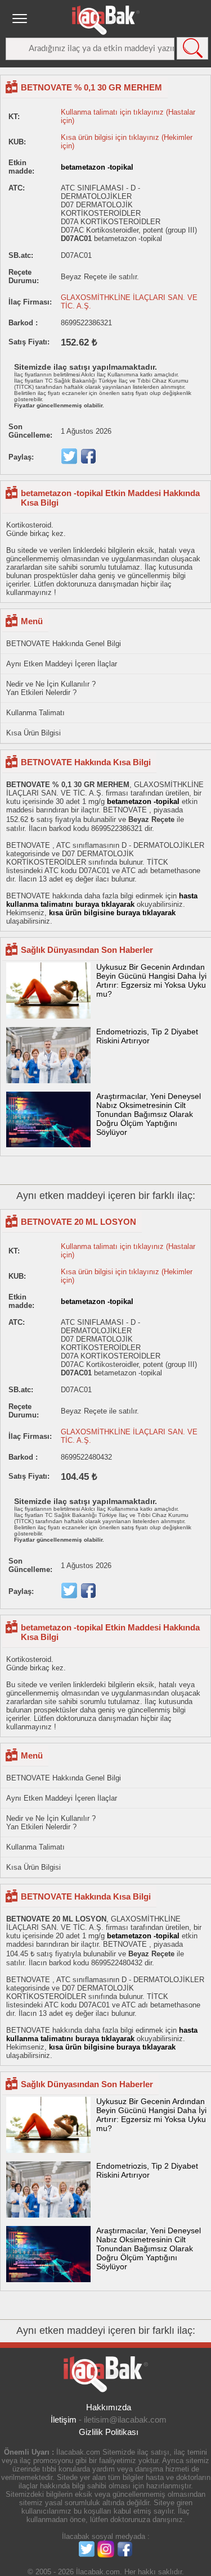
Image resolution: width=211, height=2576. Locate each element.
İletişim (64, 2420)
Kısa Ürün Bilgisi (33, 733)
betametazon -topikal (97, 167)
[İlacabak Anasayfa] (106, 20)
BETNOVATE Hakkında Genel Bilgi (64, 644)
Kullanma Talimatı (35, 713)
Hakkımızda (109, 2407)
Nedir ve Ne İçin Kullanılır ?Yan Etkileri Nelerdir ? (51, 688)
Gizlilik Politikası (109, 2432)
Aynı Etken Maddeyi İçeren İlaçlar (62, 664)
